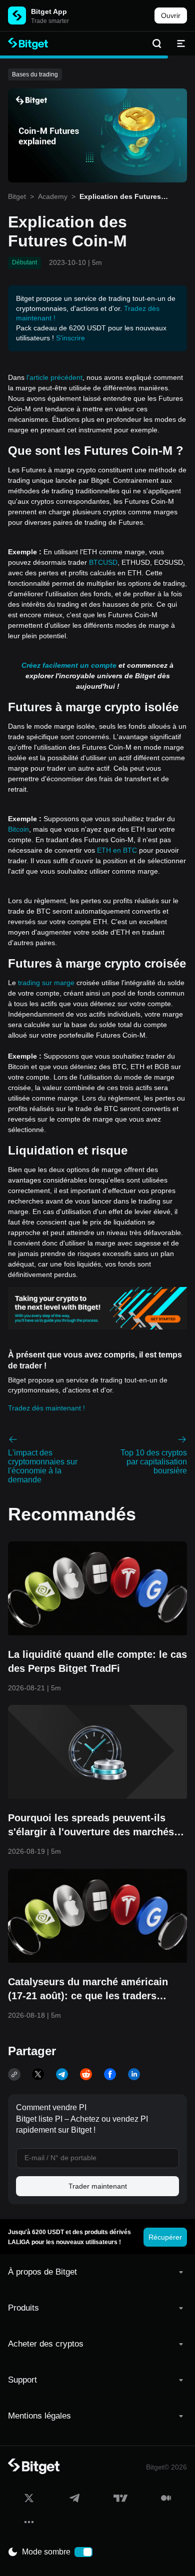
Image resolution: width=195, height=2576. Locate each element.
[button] (97, 2272)
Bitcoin (18, 829)
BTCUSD (103, 562)
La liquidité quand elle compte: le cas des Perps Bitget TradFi (97, 1661)
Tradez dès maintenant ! (46, 1408)
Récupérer (165, 2237)
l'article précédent (54, 377)
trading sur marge (46, 983)
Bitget (17, 196)
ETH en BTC (117, 850)
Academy (53, 196)
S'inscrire (70, 338)
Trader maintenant (98, 2186)
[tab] (97, 2272)
